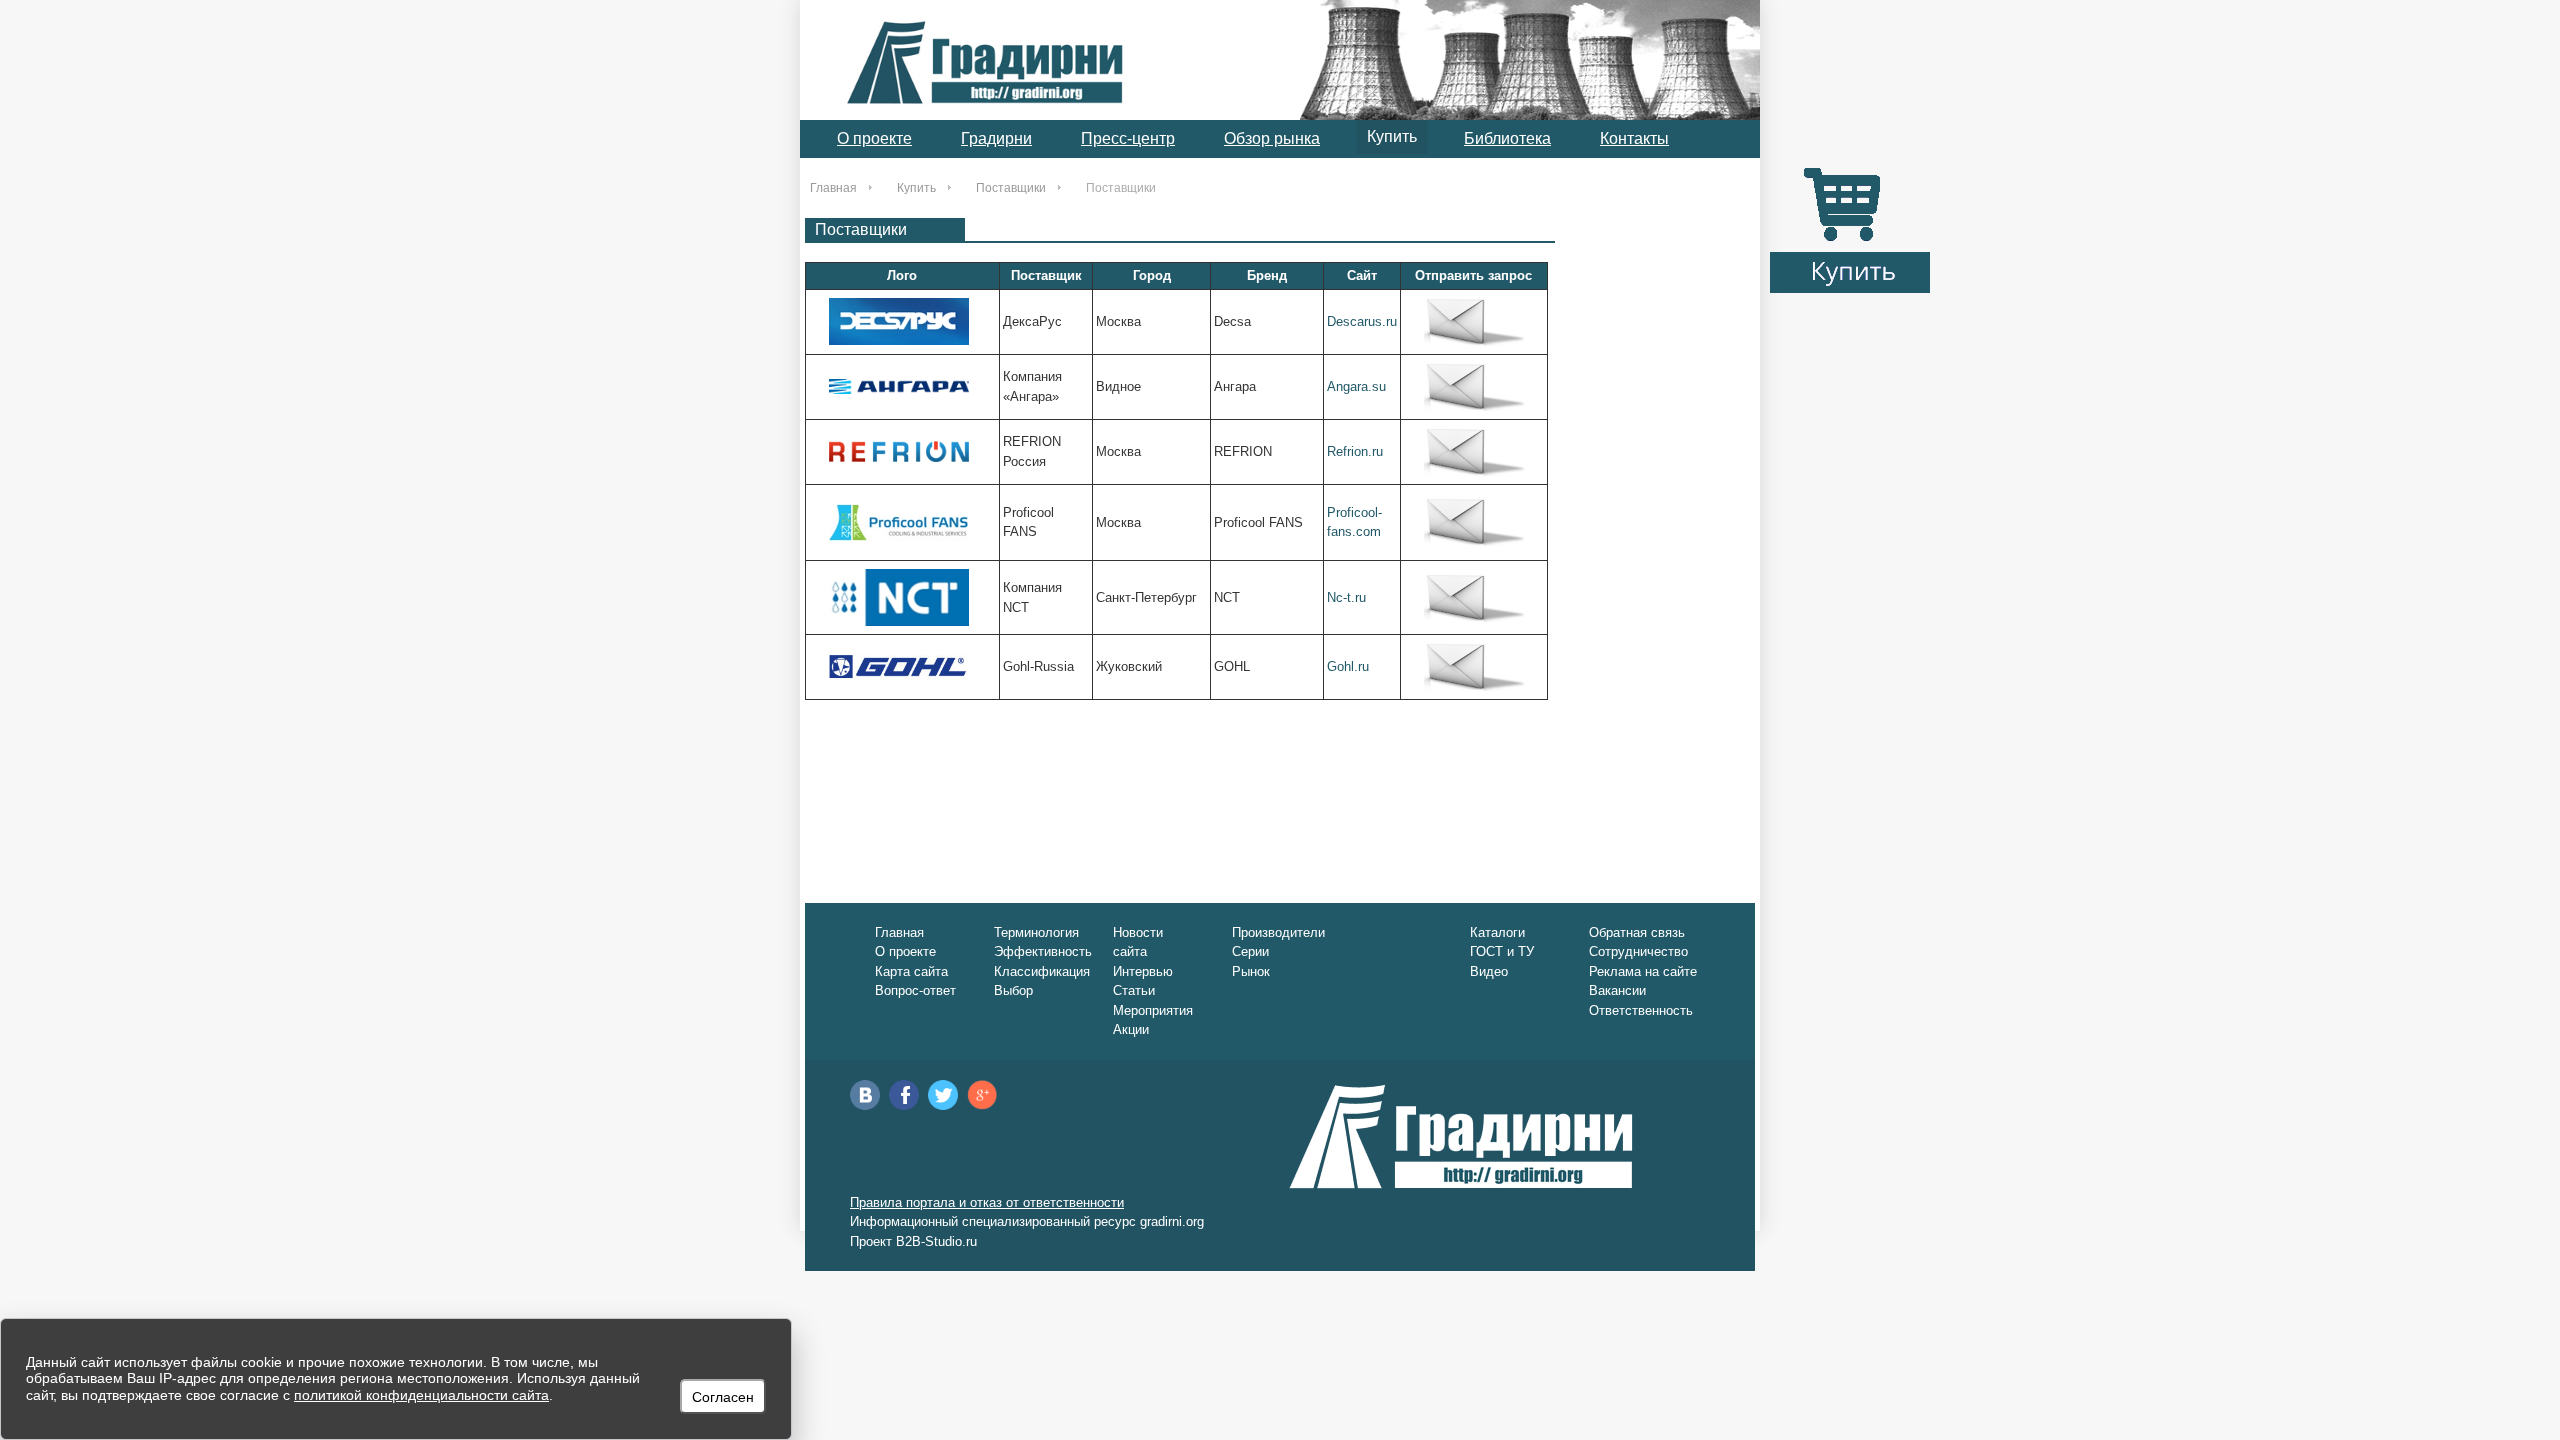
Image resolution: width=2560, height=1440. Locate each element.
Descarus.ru (1362, 321)
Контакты (1634, 138)
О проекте (874, 138)
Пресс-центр (1128, 138)
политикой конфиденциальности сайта (421, 1395)
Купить (1392, 136)
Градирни (996, 138)
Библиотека (1507, 138)
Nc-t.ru (1346, 597)
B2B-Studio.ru (936, 1241)
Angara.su (1356, 386)
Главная (833, 188)
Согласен (723, 1397)
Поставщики (1011, 188)
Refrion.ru (1355, 451)
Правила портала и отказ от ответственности (987, 1202)
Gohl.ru (1348, 666)
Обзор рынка (1272, 138)
